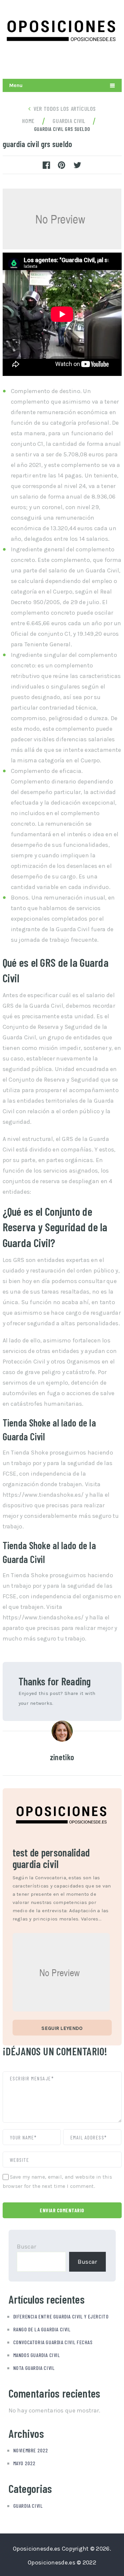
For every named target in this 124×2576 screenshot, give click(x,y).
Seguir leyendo (62, 2028)
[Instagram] (99, 63)
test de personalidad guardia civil (51, 1858)
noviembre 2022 (31, 2450)
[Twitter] (84, 63)
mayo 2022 (24, 2463)
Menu (16, 85)
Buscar (27, 2247)
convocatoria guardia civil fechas (53, 2342)
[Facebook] (115, 63)
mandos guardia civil (37, 2355)
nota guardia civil (34, 2368)
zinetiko (62, 1757)
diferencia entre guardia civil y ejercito (61, 2316)
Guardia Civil (28, 2506)
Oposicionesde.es (37, 2549)
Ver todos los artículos (65, 108)
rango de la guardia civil (42, 2329)
